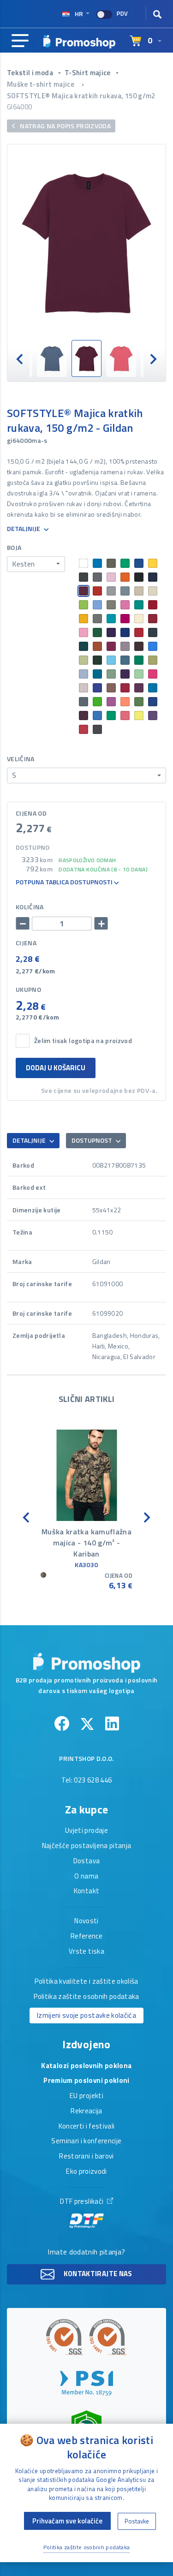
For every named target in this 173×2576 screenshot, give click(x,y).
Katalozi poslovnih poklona (86, 2066)
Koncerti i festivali (87, 2127)
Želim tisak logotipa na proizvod (83, 1041)
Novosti (86, 1921)
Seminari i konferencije (86, 2141)
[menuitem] (52, 359)
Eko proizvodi (86, 2172)
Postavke (137, 2521)
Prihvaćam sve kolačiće (67, 2521)
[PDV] (104, 15)
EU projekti (86, 2096)
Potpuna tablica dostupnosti (65, 882)
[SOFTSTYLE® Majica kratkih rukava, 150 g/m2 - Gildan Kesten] (86, 242)
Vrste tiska (86, 1952)
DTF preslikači (82, 2202)
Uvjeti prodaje (86, 1831)
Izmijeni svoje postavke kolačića (86, 2015)
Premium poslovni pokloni (86, 2081)
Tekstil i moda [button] (31, 73)
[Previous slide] (20, 359)
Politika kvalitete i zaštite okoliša (86, 1982)
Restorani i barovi (86, 2157)
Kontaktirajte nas (97, 2274)
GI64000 (19, 107)
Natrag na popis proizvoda (65, 126)
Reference (86, 1937)
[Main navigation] (20, 41)
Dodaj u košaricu (56, 1068)
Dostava (86, 1861)
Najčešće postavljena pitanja (87, 1846)
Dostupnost (92, 1140)
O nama (86, 1877)
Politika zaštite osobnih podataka (86, 1997)
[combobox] (36, 564)
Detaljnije (24, 529)
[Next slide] (153, 359)
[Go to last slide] (27, 1517)
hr (79, 14)
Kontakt (86, 1891)
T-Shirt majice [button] (88, 73)
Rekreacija (86, 2111)
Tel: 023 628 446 (87, 1781)
